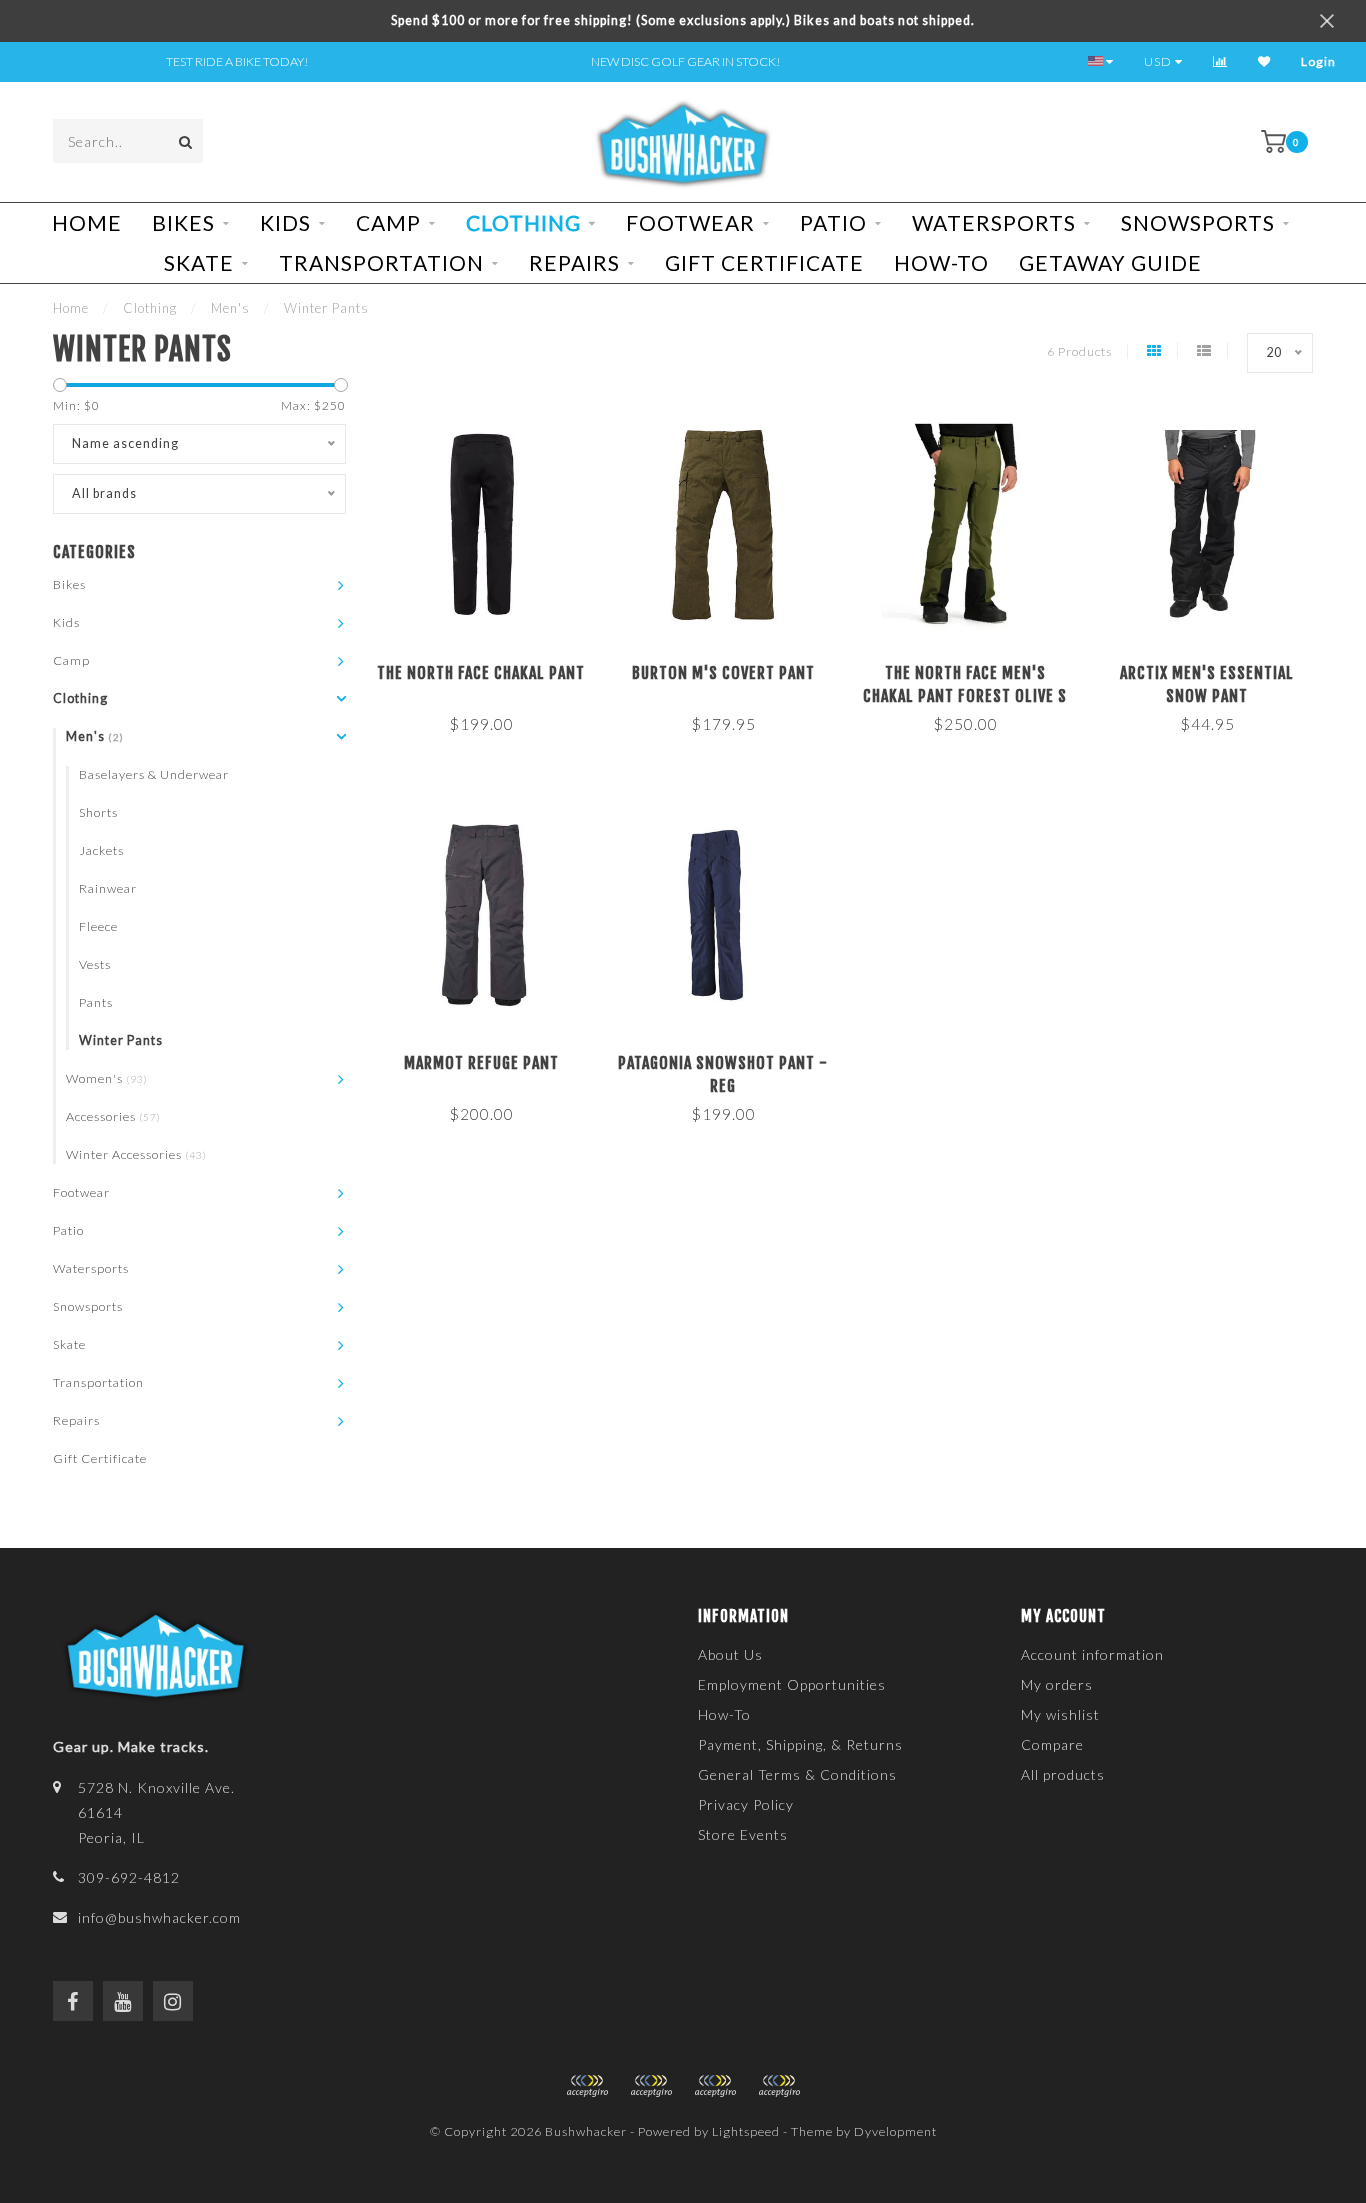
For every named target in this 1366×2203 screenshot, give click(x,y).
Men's (95, 736)
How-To (941, 262)
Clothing (523, 222)
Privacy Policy (746, 1804)
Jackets (101, 850)
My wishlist (1060, 1714)
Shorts (98, 812)
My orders (1057, 1684)
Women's (107, 1078)
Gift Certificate (764, 262)
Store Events (743, 1834)
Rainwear (108, 888)
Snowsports (1198, 222)
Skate (199, 262)
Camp (388, 222)
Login (1318, 61)
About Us (730, 1654)
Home (87, 222)
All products (1063, 1774)
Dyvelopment (895, 2131)
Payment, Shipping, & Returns (800, 1744)
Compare (1052, 1744)
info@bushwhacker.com (159, 1917)
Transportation (381, 262)
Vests (95, 964)
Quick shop (490, 666)
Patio (833, 222)
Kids (285, 222)
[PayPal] (651, 2086)
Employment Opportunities (792, 1684)
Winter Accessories (136, 1154)
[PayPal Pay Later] (715, 2086)
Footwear (690, 222)
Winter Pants (121, 1040)
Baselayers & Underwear (154, 774)
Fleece (98, 926)
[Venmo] (779, 2086)
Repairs (574, 262)
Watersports (994, 222)
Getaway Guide (1110, 262)
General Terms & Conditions (797, 1774)
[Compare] (1220, 61)
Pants (96, 1002)
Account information (1092, 1654)
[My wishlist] (1264, 61)
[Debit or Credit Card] (587, 2086)
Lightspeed (746, 2131)
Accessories (113, 1116)
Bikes (183, 222)
